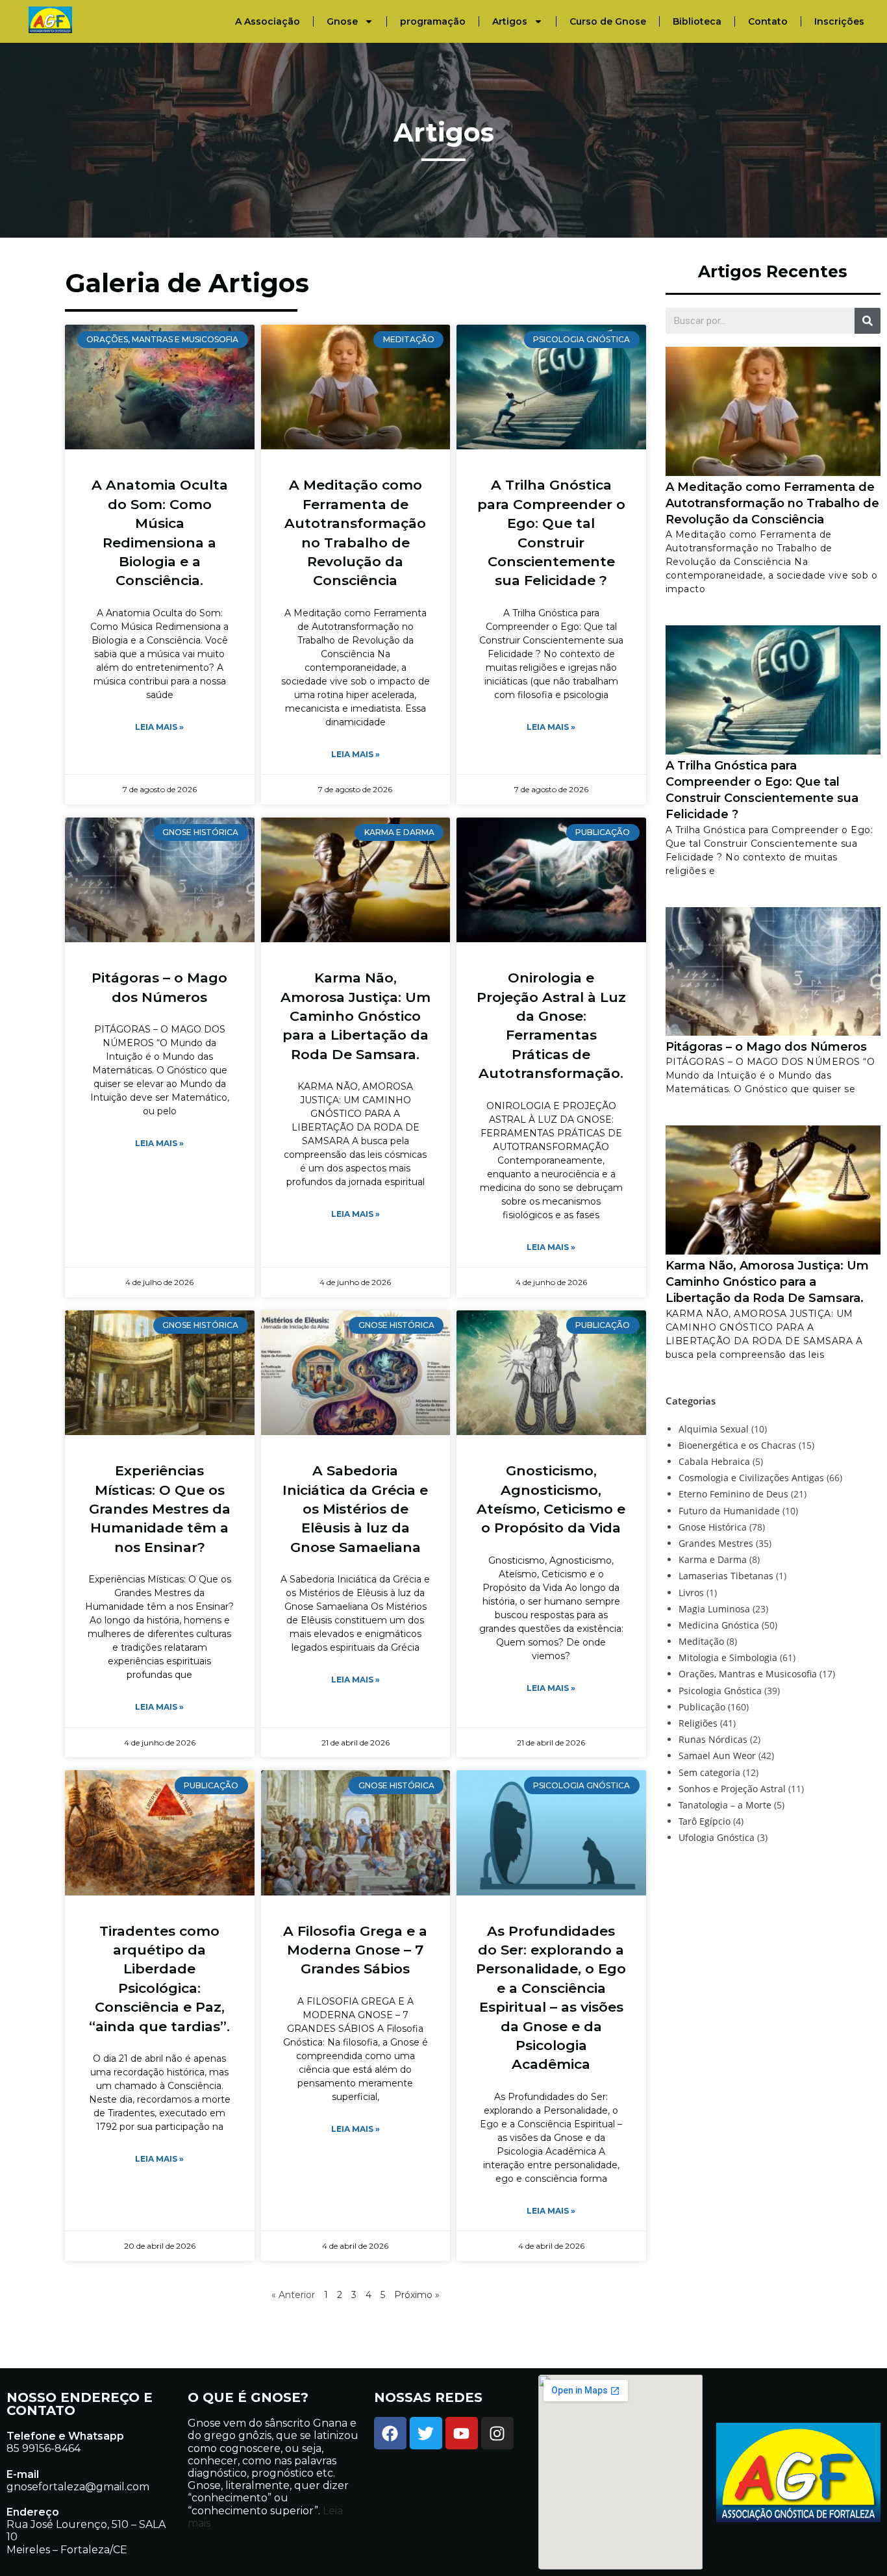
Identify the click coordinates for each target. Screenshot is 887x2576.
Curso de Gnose (608, 21)
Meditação (701, 1641)
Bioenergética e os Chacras (737, 1445)
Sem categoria (709, 1772)
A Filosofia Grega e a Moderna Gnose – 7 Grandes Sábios (355, 1950)
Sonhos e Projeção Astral (732, 1789)
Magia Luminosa (714, 1609)
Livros (691, 1593)
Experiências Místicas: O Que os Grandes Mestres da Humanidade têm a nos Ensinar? (160, 1509)
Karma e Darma (713, 1559)
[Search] (868, 321)
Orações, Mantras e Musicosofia (748, 1674)
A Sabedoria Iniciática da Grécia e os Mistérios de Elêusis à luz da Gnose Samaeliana (355, 1509)
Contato (768, 21)
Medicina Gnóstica (719, 1625)
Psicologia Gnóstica (720, 1691)
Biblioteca (697, 21)
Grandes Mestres (716, 1543)
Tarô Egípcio (705, 1821)
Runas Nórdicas (713, 1739)
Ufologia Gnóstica (717, 1837)
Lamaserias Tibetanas (726, 1576)
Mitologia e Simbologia (728, 1657)
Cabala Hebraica (714, 1461)
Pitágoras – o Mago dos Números (766, 1047)
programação (433, 21)
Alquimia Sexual (714, 1429)
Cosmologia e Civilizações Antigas (751, 1478)
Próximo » (417, 2295)
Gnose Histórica (713, 1527)
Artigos (510, 21)
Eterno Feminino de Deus (733, 1494)
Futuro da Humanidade (729, 1511)
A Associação (268, 21)
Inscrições (839, 21)
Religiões (698, 1723)
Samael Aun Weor (717, 1756)
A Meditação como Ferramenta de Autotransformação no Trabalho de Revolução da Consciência (772, 503)
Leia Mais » (159, 727)
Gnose (342, 21)
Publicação (702, 1707)
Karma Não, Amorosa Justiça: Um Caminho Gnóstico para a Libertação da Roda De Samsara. (356, 1016)
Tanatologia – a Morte (725, 1805)
